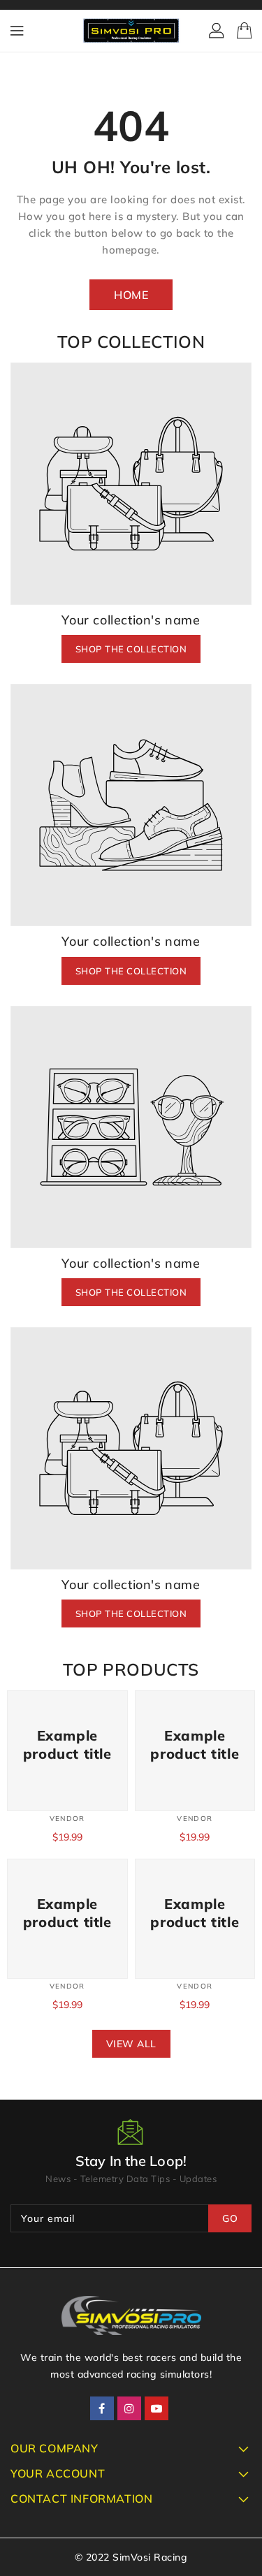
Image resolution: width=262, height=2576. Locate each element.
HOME (131, 295)
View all (131, 2044)
